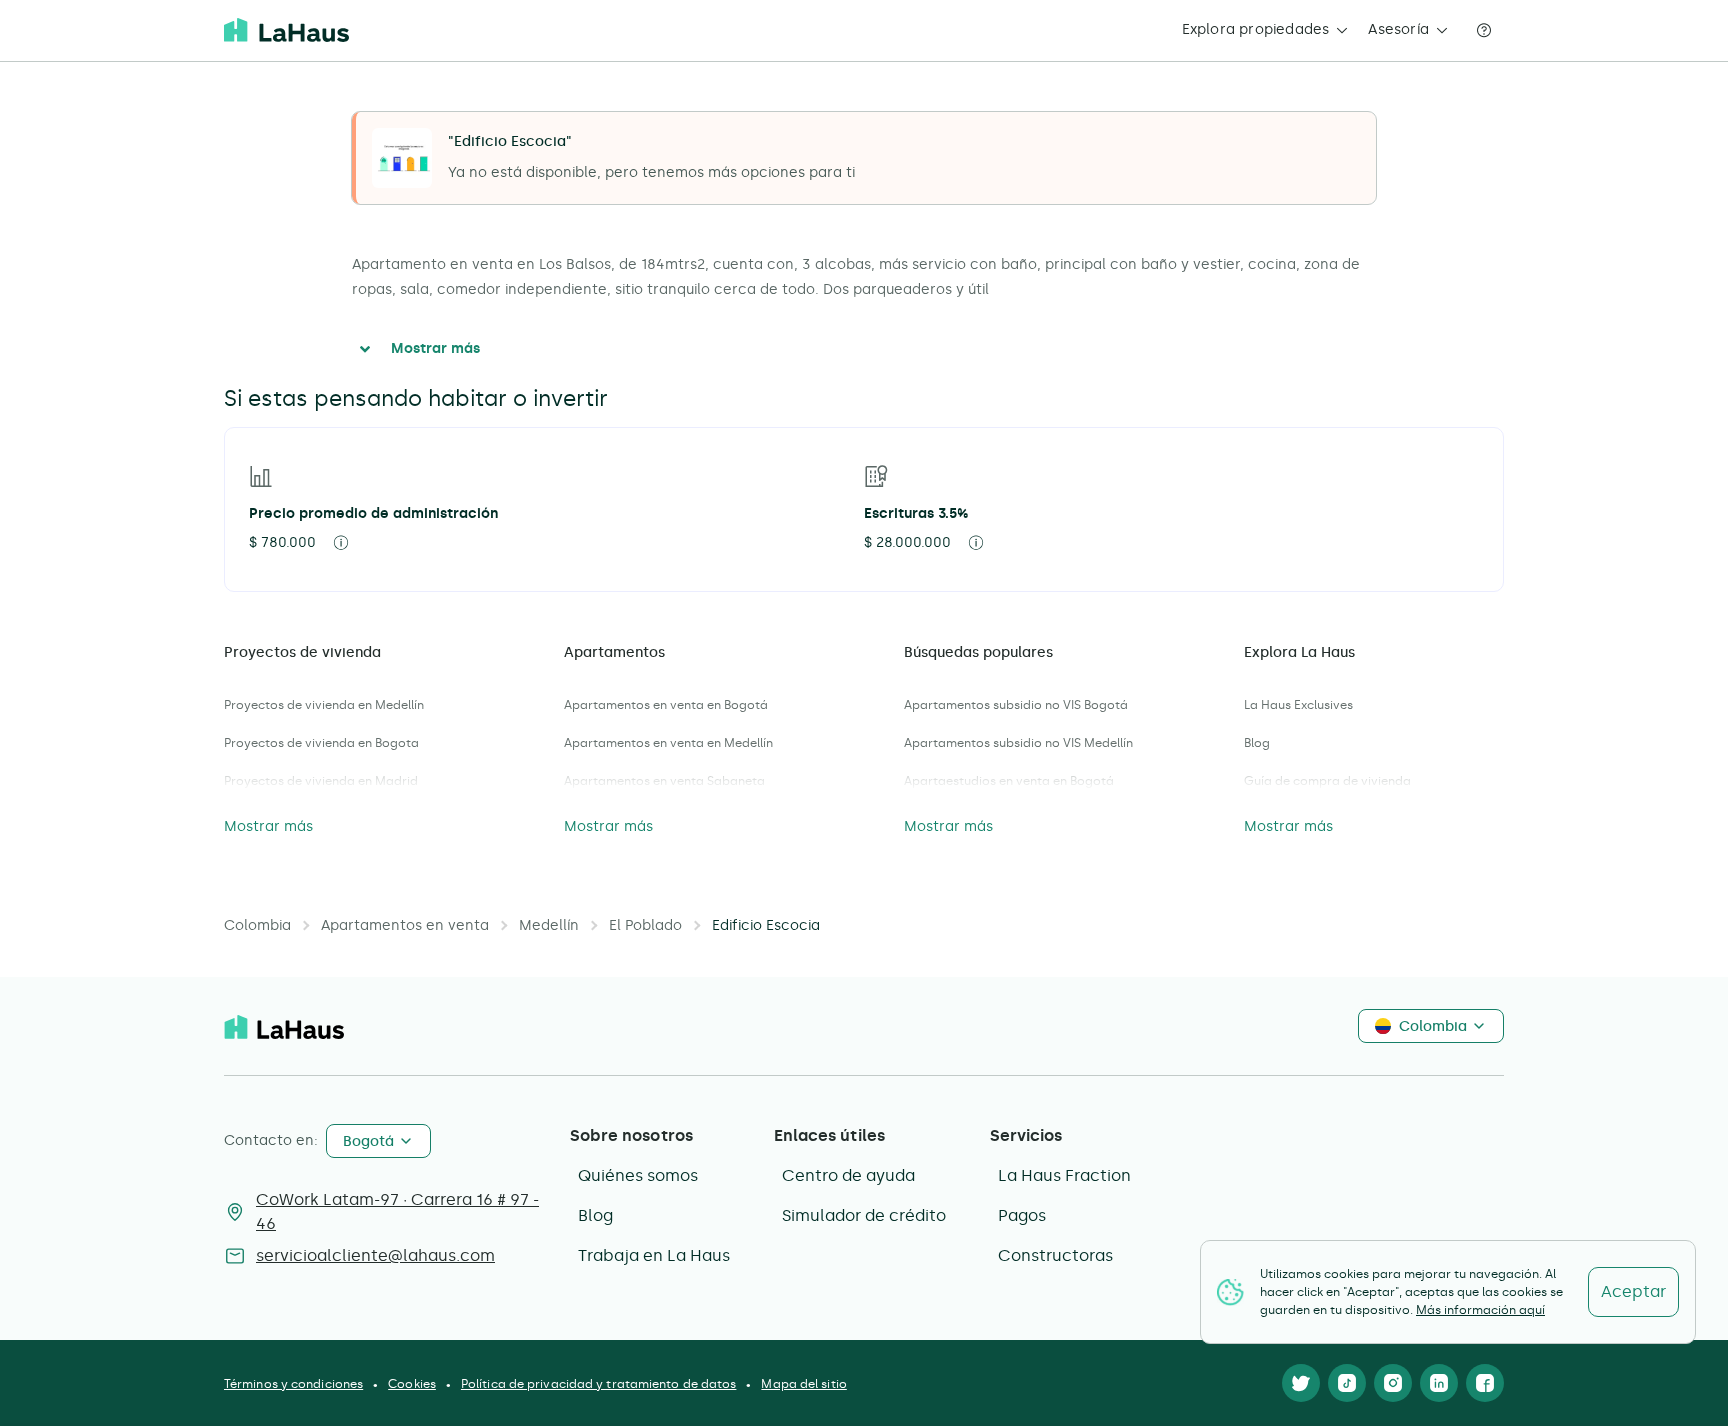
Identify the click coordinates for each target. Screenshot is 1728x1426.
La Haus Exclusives (1298, 705)
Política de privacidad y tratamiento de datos (599, 1384)
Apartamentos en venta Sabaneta (664, 781)
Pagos (1022, 1215)
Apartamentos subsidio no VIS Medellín (1018, 743)
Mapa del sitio (803, 1384)
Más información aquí (1480, 1310)
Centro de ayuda (848, 1175)
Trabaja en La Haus (654, 1255)
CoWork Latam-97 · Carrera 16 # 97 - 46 (397, 1211)
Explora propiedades (1256, 29)
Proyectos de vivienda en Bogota (321, 743)
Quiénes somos (638, 1175)
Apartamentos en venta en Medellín (668, 743)
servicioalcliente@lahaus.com (375, 1255)
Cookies (412, 1384)
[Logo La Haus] (286, 30)
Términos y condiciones (293, 1384)
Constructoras (1055, 1255)
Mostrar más (435, 348)
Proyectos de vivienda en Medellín (324, 705)
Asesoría (1398, 29)
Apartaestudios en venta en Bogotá (1009, 781)
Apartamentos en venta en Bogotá (666, 705)
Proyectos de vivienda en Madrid (321, 781)
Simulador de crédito (864, 1215)
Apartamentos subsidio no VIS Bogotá (1016, 705)
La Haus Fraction (1064, 1175)
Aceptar (1633, 1291)
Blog (1257, 743)
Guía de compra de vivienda (1327, 781)
